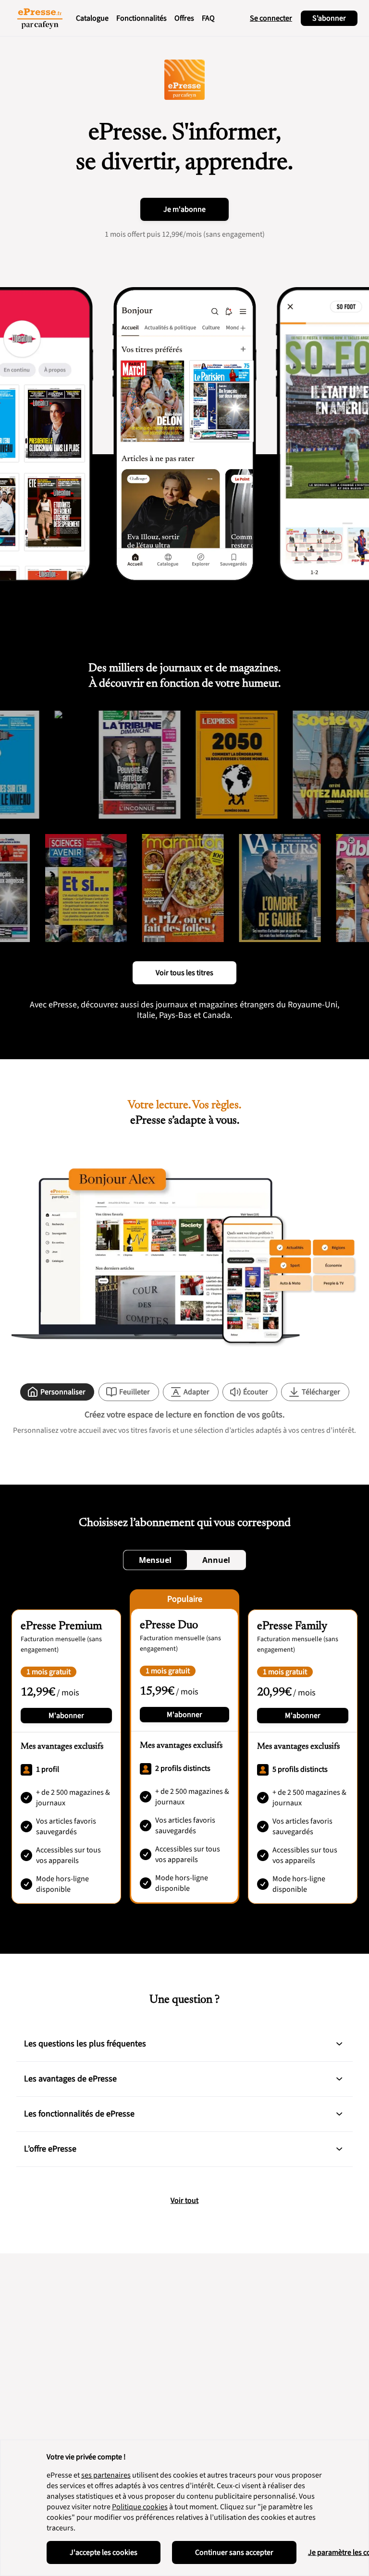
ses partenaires (106, 2475)
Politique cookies (140, 2507)
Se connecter (271, 18)
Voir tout (184, 2201)
